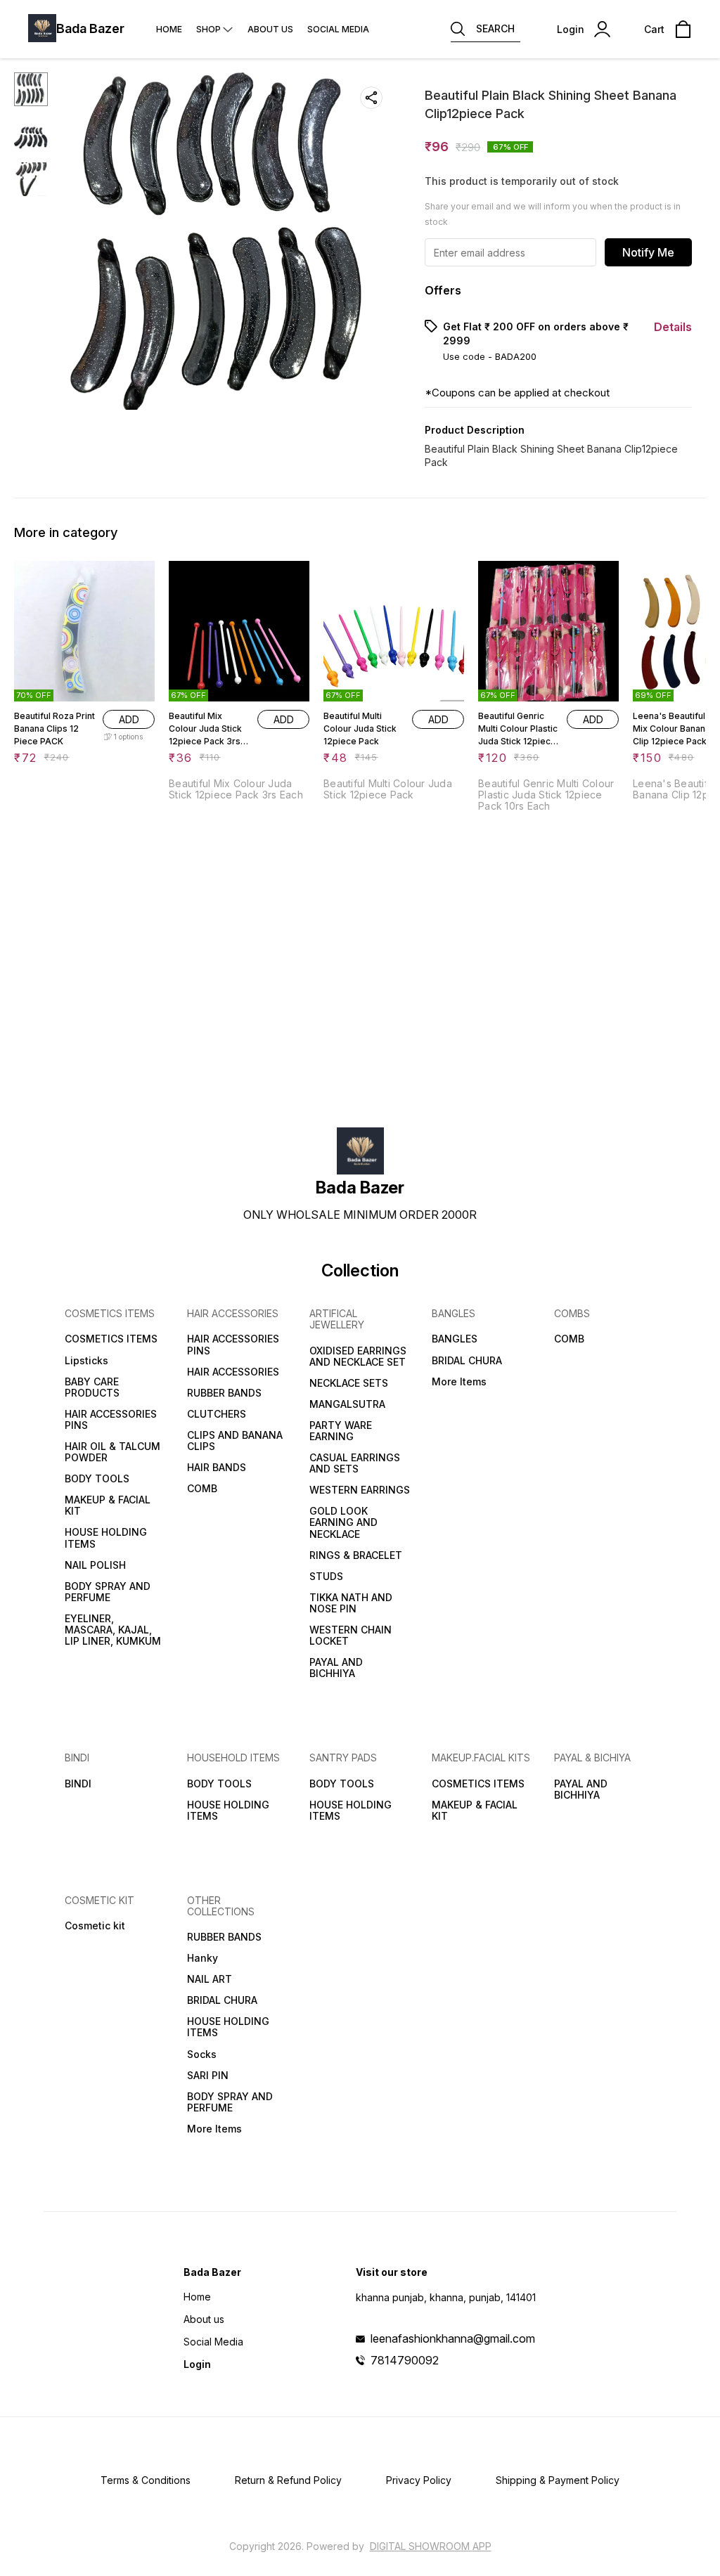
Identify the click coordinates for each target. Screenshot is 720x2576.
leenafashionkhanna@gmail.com (453, 2338)
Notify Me (648, 252)
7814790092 (405, 2360)
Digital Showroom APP (431, 2546)
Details (673, 327)
